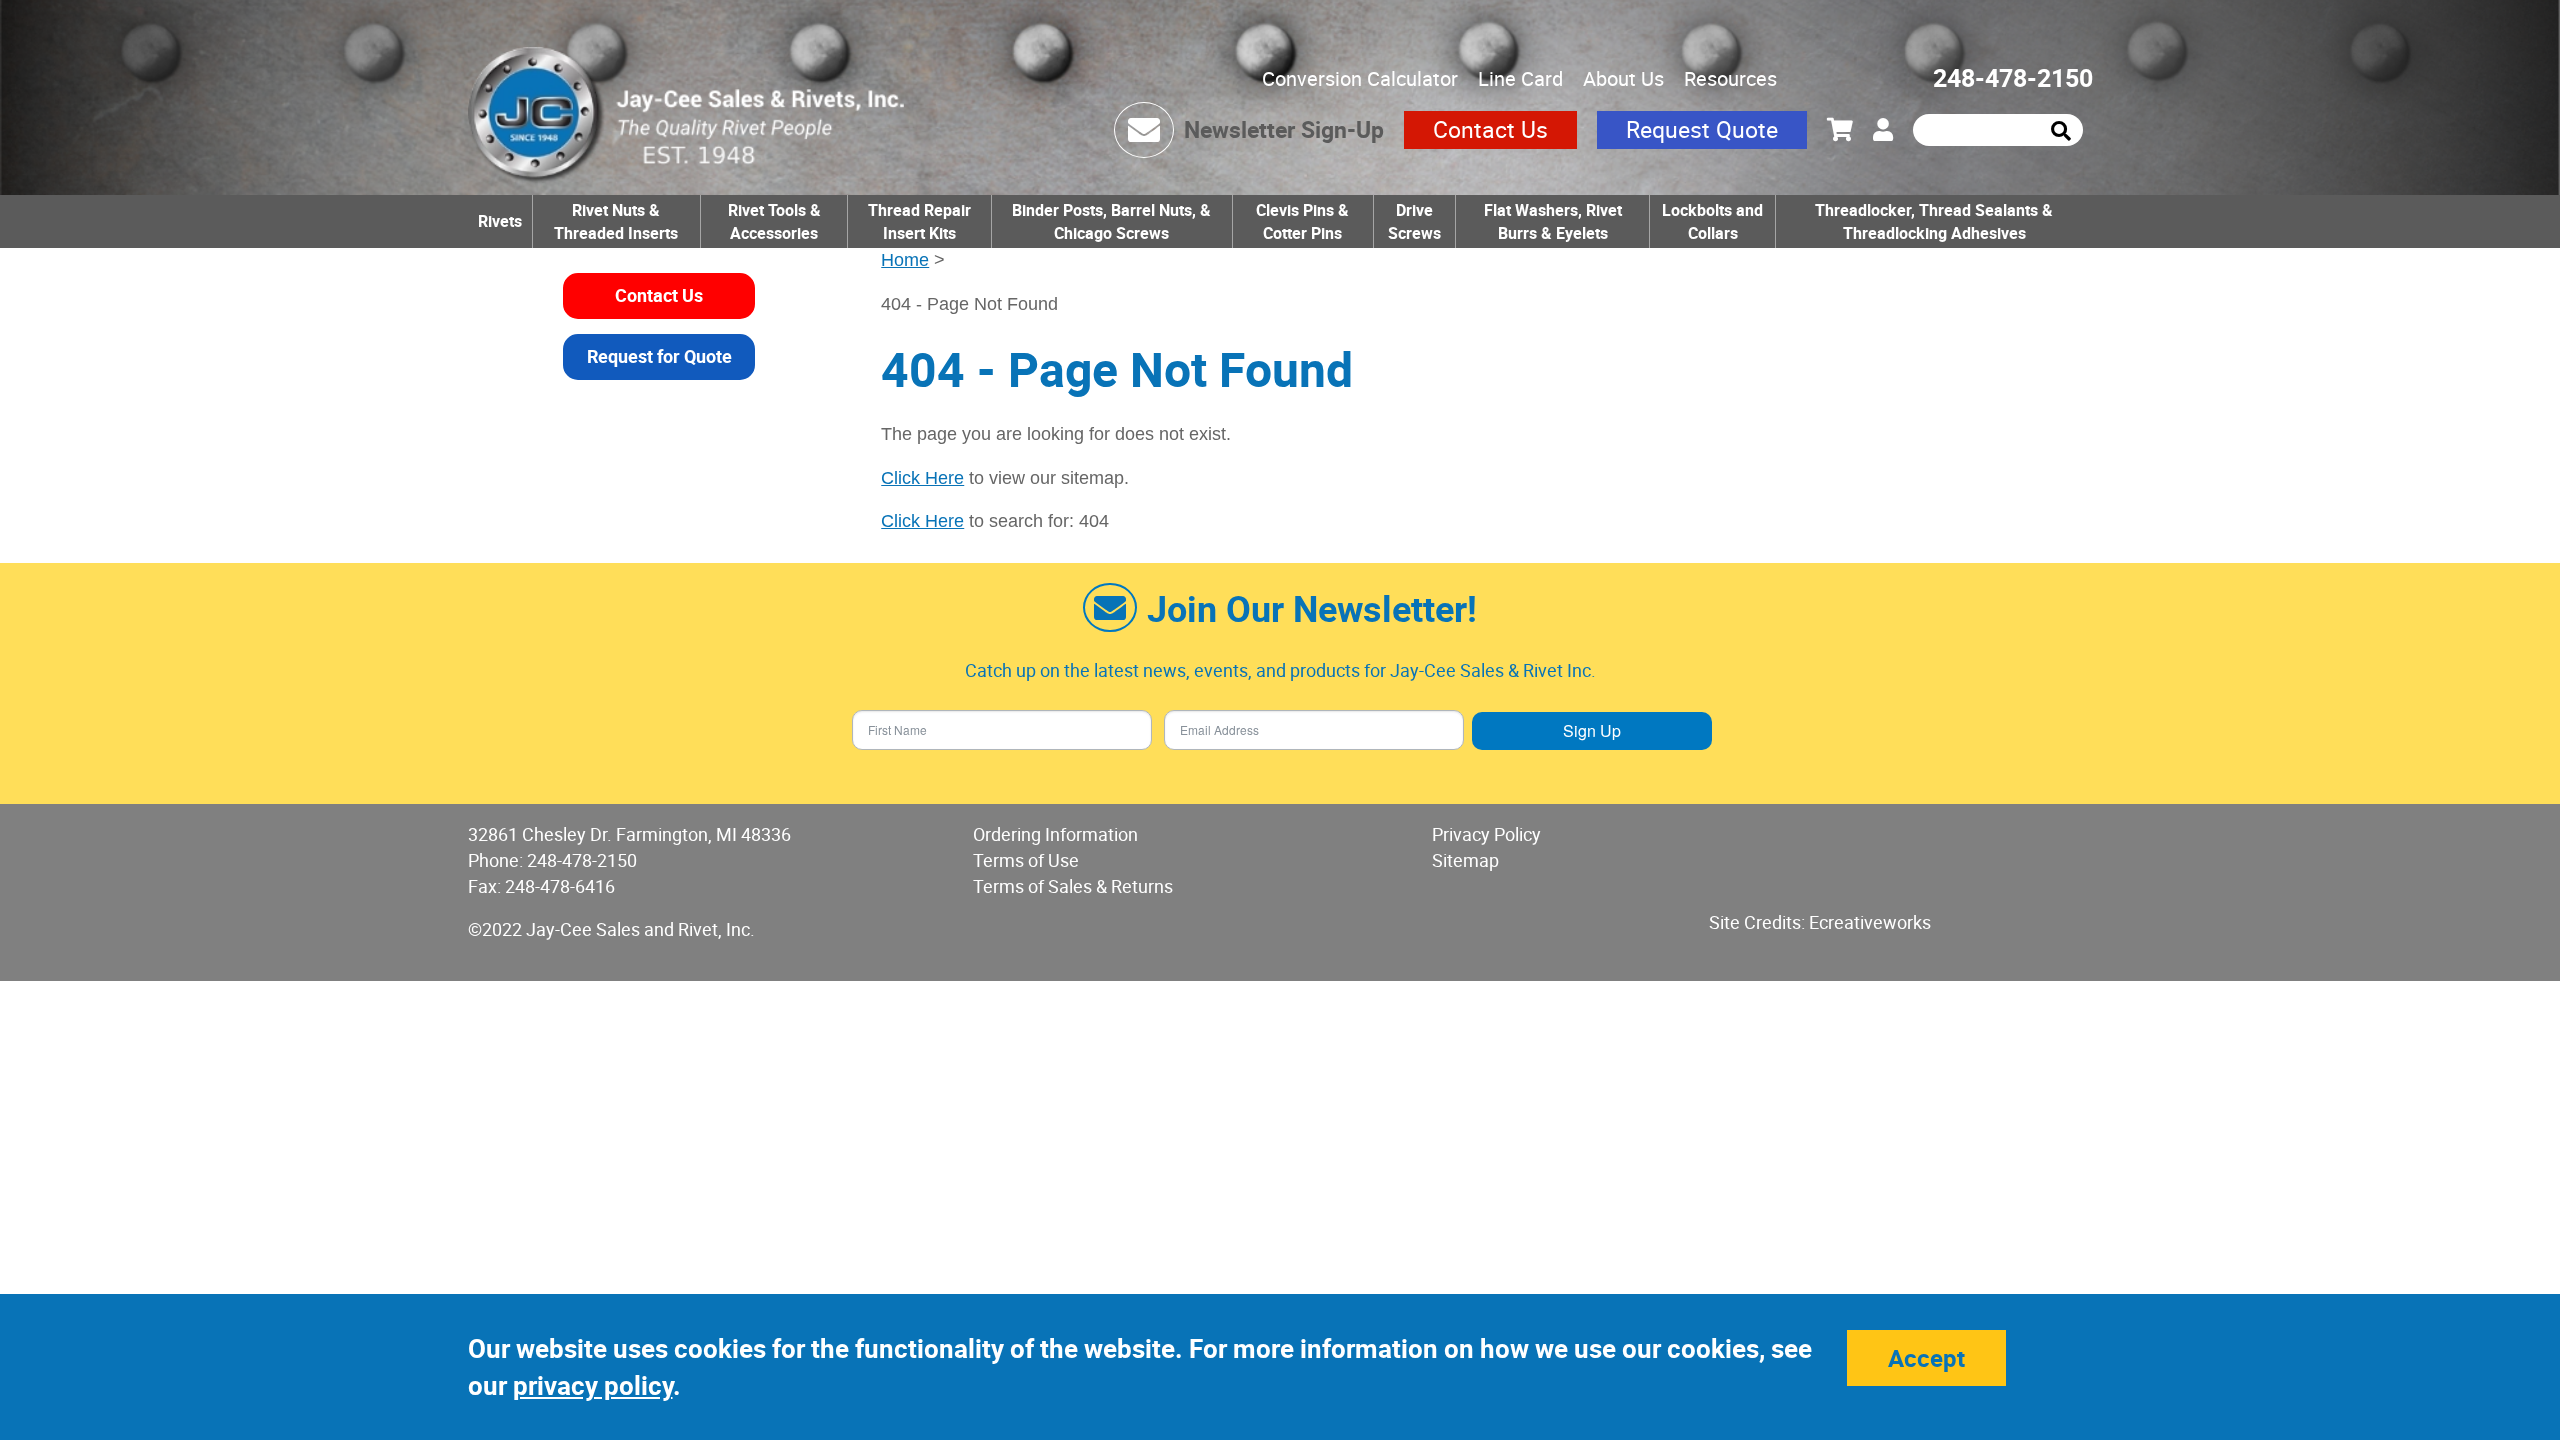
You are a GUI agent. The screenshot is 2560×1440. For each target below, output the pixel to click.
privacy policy (593, 1385)
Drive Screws (1414, 221)
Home (905, 260)
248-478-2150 (2013, 77)
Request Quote (1702, 129)
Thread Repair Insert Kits (919, 221)
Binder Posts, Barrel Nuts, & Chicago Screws (1111, 221)
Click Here (922, 478)
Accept (1926, 1358)
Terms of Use (1026, 860)
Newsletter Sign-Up (1284, 129)
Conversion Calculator (1360, 78)
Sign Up (1592, 730)
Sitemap (1465, 860)
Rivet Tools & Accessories (774, 221)
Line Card (1520, 78)
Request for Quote (659, 356)
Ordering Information (1055, 834)
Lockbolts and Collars (1712, 221)
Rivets (500, 221)
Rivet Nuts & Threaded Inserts (616, 221)
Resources (1730, 78)
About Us (1623, 78)
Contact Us (1490, 129)
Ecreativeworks (1870, 922)
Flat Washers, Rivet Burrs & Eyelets (1553, 221)
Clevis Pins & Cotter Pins (1302, 221)
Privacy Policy (1486, 834)
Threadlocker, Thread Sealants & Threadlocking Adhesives (1934, 221)
